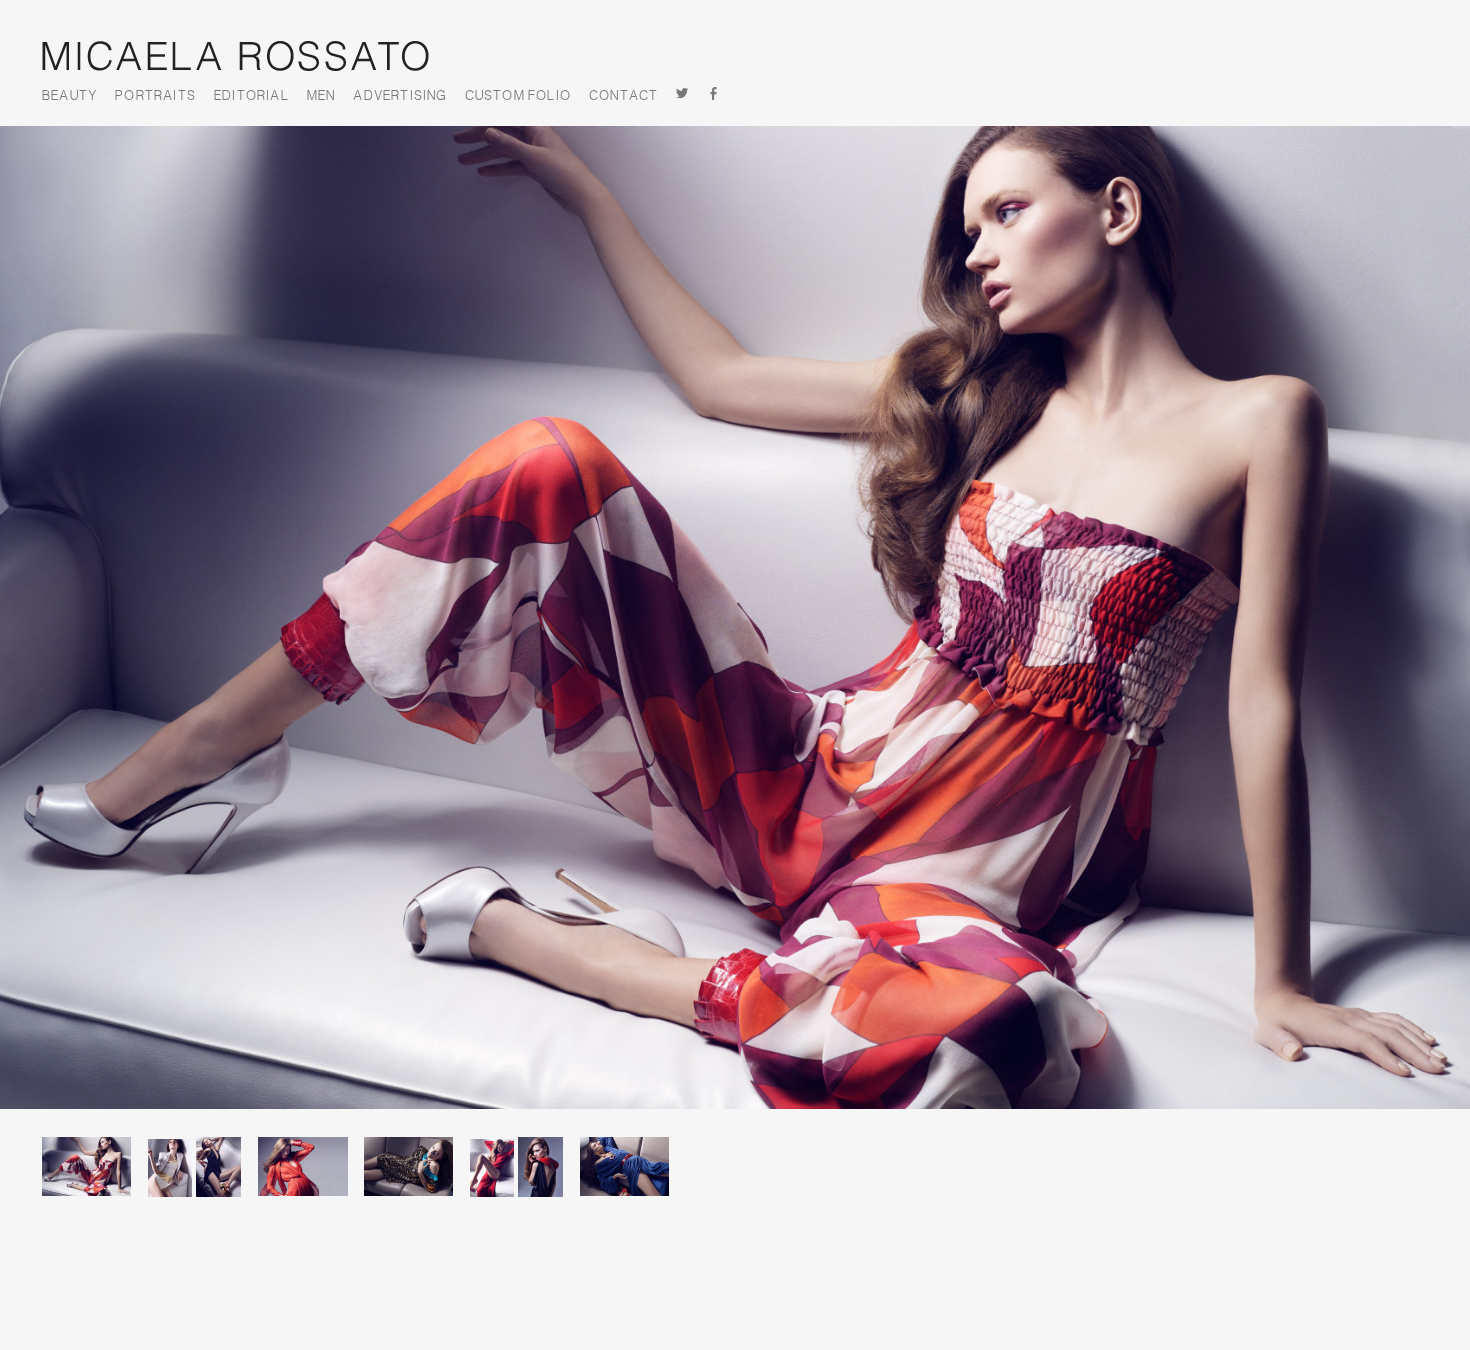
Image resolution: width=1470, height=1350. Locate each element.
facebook (714, 95)
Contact (623, 96)
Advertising (399, 96)
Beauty (69, 96)
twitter (682, 95)
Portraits (155, 96)
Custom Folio (518, 96)
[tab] (93, 1180)
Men (321, 96)
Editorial (251, 96)
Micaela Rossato (235, 56)
